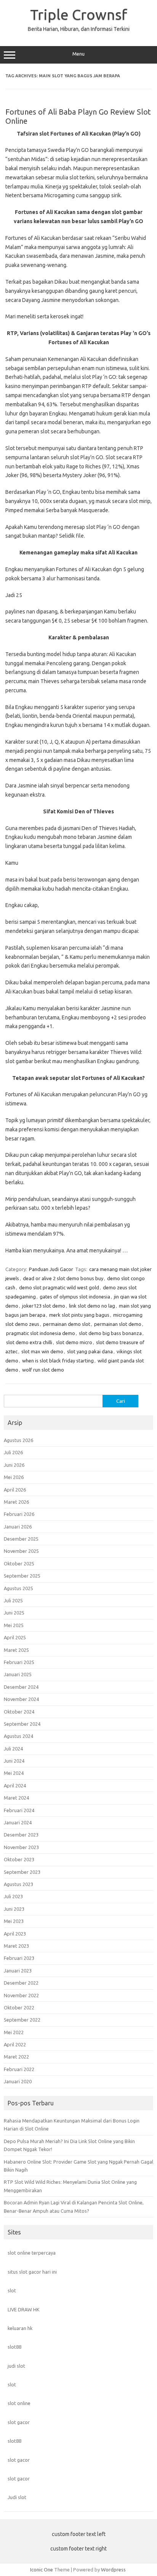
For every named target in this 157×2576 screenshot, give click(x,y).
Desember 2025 (21, 1539)
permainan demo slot (67, 1324)
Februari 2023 (19, 1958)
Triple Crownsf (79, 14)
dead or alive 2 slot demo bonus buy (63, 1278)
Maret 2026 (16, 1502)
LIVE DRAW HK (24, 2309)
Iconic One (42, 2570)
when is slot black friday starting (58, 1361)
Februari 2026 (19, 1514)
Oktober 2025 (19, 1563)
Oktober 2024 (19, 1712)
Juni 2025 (14, 1613)
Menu (78, 54)
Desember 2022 (21, 1983)
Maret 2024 (16, 1798)
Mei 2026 (14, 1477)
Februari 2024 (19, 1810)
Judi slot (17, 2497)
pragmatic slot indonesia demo (41, 1333)
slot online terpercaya (32, 2253)
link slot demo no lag (92, 1306)
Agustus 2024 (18, 1736)
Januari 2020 (18, 2081)
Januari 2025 (18, 1674)
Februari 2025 (19, 1662)
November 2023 (21, 1847)
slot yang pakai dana (90, 1351)
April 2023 (15, 1934)
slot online (19, 2403)
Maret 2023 (16, 1946)
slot (12, 2290)
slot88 (14, 2347)
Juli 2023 (13, 1896)
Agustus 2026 (18, 1440)
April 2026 (15, 1490)
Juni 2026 (14, 1465)
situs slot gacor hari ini (32, 2272)
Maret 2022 (16, 2057)
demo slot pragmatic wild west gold (59, 1287)
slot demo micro (74, 1342)
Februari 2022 (19, 2069)
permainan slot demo (118, 1324)
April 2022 (15, 2044)
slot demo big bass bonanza (110, 1333)
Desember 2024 (21, 1687)
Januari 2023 (18, 1971)
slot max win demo (42, 1351)
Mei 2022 (14, 2032)
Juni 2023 (14, 1909)
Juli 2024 (13, 1749)
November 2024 (21, 1699)
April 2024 (15, 1785)
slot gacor (19, 2422)
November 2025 (21, 1551)
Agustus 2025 (18, 1588)
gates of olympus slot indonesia (75, 1297)
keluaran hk (20, 2328)
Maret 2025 (16, 1650)
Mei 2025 (14, 1625)
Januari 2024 (18, 1822)
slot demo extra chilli (29, 1342)
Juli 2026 (13, 1452)
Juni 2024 (14, 1761)
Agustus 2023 (18, 1884)
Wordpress (113, 2570)
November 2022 (21, 1995)
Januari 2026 (18, 1527)
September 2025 (22, 1576)
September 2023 (22, 1872)
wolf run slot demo (43, 1370)
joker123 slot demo (44, 1306)
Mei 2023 (14, 1921)
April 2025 (15, 1637)
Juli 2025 (13, 1600)
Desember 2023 (21, 1835)
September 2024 (22, 1724)
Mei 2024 (14, 1773)
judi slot (16, 2366)
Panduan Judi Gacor (51, 1269)
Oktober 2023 (19, 1859)
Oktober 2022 (19, 2007)
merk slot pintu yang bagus (79, 1315)
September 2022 (22, 2020)
